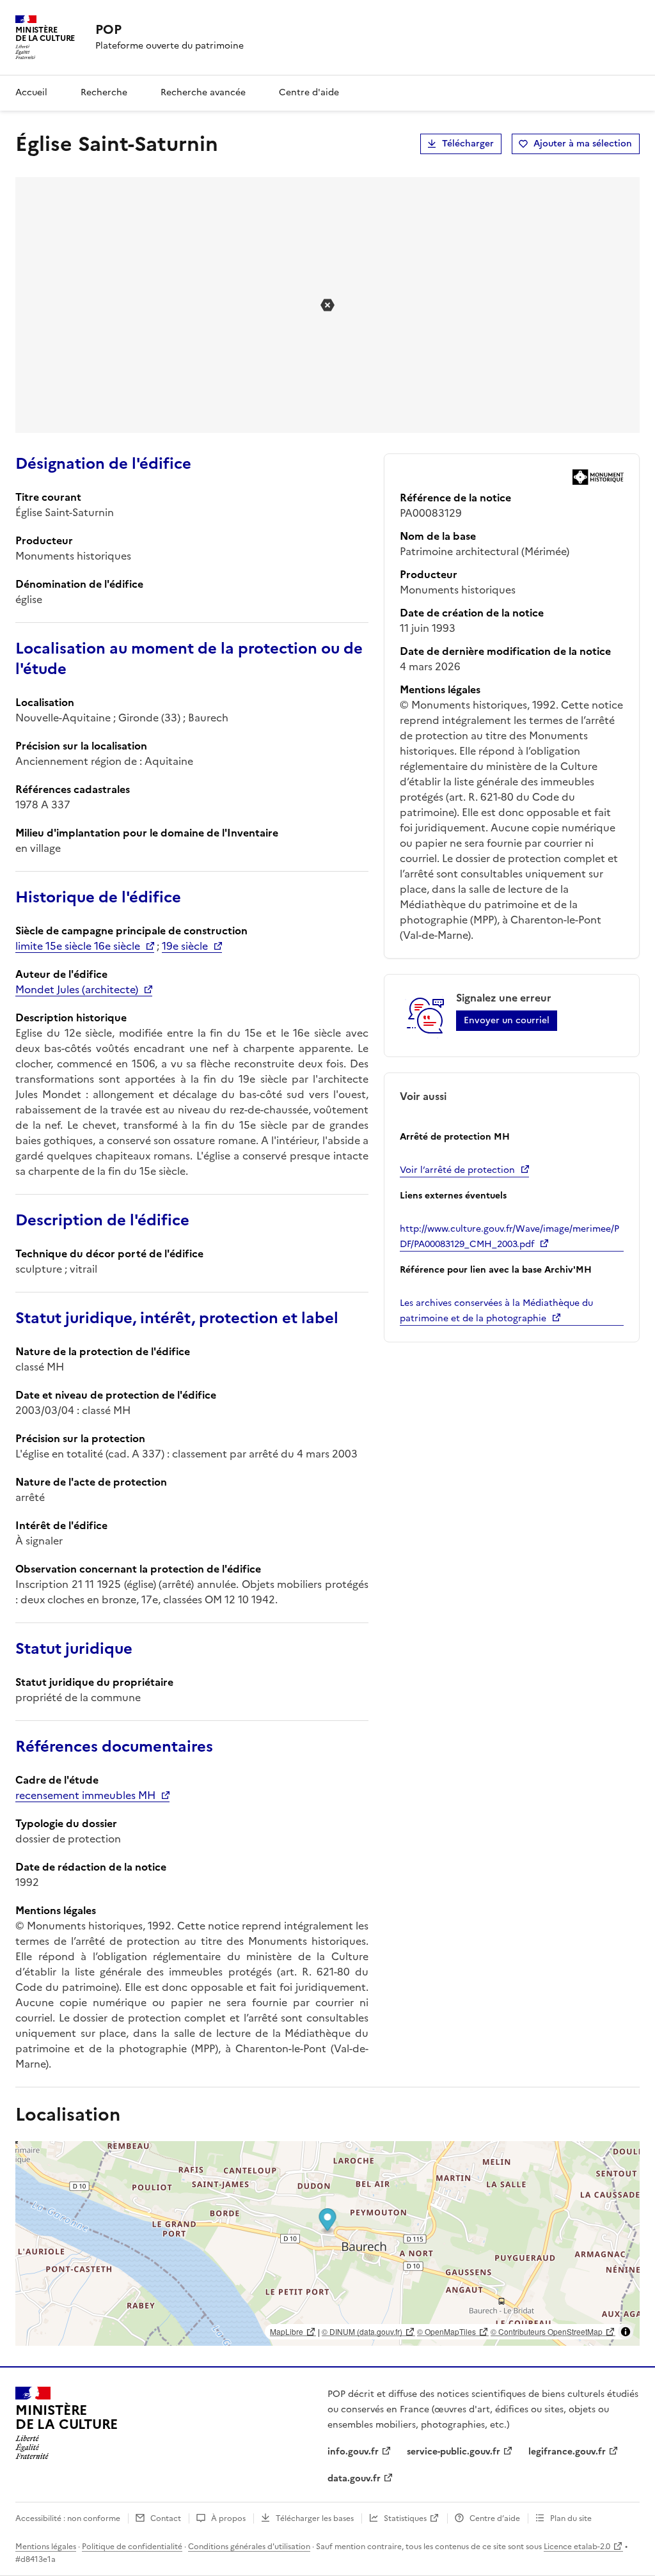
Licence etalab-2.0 (577, 2547)
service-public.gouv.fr (454, 2452)
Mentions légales (46, 2547)
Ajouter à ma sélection (583, 144)
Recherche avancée (203, 92)
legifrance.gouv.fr (567, 2452)
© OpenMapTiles (446, 2331)
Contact (166, 2518)
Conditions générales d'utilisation (249, 2547)
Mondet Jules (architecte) (77, 989)
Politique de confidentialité (132, 2547)
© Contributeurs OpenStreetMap (547, 2331)
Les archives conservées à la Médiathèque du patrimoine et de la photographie (496, 1311)
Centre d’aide (495, 2518)
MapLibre (287, 2331)
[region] (327, 2243)
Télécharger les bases (315, 2518)
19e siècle (185, 946)
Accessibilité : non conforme (68, 2518)
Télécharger (468, 144)
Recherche (104, 92)
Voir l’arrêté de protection (457, 1170)
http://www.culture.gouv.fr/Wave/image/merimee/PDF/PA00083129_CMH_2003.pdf (509, 1237)
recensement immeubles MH (85, 1795)
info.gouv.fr (353, 2452)
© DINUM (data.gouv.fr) (362, 2331)
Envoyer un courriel (507, 1020)
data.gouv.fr (354, 2478)
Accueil (31, 92)
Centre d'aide (309, 92)
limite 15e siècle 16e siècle (78, 946)
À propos (228, 2518)
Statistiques (405, 2518)
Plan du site (571, 2518)
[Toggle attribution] (626, 2332)
